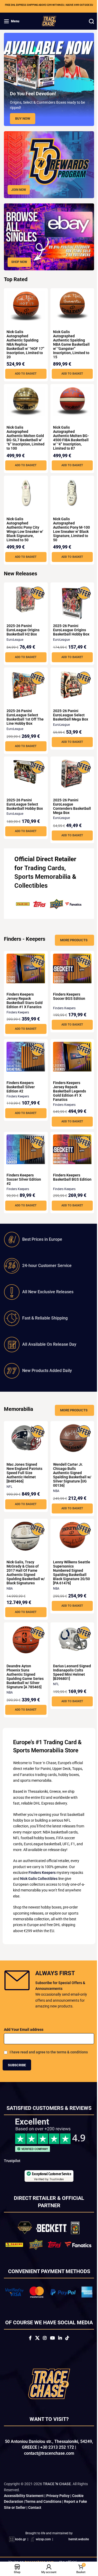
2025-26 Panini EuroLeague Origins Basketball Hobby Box (69, 628)
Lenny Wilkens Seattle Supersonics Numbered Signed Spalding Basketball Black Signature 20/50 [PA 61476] (68, 1570)
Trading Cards (44, 866)
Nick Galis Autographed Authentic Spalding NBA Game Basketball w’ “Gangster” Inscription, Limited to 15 (69, 338)
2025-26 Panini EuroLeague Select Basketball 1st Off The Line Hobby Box (23, 716)
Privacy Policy (58, 2517)
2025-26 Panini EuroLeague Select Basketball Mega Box (68, 713)
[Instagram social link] (43, 2359)
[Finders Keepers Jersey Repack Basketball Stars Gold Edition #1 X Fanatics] (25, 965)
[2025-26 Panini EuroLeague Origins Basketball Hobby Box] (69, 602)
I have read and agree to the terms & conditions (49, 2068)
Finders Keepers (18, 1010)
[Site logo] (47, 21)
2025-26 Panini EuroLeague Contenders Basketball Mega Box (68, 805)
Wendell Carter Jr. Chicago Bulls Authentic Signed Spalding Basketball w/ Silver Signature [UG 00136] (68, 1472)
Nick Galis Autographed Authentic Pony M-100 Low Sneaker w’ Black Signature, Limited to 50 (67, 528)
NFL (9, 1484)
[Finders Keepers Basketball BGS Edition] (69, 1146)
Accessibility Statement (24, 2517)
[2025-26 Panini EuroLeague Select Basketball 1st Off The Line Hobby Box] (25, 682)
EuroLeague (15, 638)
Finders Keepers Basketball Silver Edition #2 (21, 1084)
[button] (25, 368)
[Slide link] (47, 79)
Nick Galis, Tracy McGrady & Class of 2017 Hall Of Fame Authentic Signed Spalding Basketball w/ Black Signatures (23, 1570)
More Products (70, 937)
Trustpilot (12, 2176)
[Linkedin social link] (58, 2359)
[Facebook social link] (28, 2359)
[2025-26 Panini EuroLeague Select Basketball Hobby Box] (25, 770)
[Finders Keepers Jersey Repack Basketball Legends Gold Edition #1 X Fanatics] (69, 1053)
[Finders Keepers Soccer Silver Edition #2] (25, 1146)
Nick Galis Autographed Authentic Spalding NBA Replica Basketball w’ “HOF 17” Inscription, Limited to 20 (22, 338)
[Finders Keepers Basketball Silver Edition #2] (25, 1053)
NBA (54, 1488)
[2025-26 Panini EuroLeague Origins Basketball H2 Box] (25, 598)
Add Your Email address (24, 2045)
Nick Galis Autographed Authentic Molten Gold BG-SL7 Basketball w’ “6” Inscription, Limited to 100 (25, 434)
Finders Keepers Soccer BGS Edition (67, 994)
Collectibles (31, 884)
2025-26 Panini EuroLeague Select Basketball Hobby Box (25, 802)
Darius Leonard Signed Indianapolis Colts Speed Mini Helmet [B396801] (68, 1670)
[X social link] (35, 2359)
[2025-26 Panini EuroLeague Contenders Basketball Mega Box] (69, 772)
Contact (35, 2528)
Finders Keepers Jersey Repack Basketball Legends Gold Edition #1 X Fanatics (67, 1089)
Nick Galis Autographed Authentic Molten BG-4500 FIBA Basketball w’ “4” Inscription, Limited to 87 (69, 432)
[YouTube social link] (50, 2359)
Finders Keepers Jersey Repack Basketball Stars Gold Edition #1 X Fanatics (25, 998)
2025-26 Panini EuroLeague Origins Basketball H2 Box (23, 628)
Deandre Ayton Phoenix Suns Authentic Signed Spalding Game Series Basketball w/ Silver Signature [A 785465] (24, 1676)
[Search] (88, 21)
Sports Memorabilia (42, 875)
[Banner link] (47, 163)
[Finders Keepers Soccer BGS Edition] (69, 965)
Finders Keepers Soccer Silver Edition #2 (24, 1177)
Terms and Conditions (43, 2522)
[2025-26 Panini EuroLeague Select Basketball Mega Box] (69, 682)
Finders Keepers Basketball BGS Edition (65, 1177)
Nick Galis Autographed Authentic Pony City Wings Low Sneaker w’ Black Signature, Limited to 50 (25, 528)
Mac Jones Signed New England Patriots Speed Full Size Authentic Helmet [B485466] (24, 1470)
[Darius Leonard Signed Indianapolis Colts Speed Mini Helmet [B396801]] (69, 1637)
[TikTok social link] (65, 2359)
